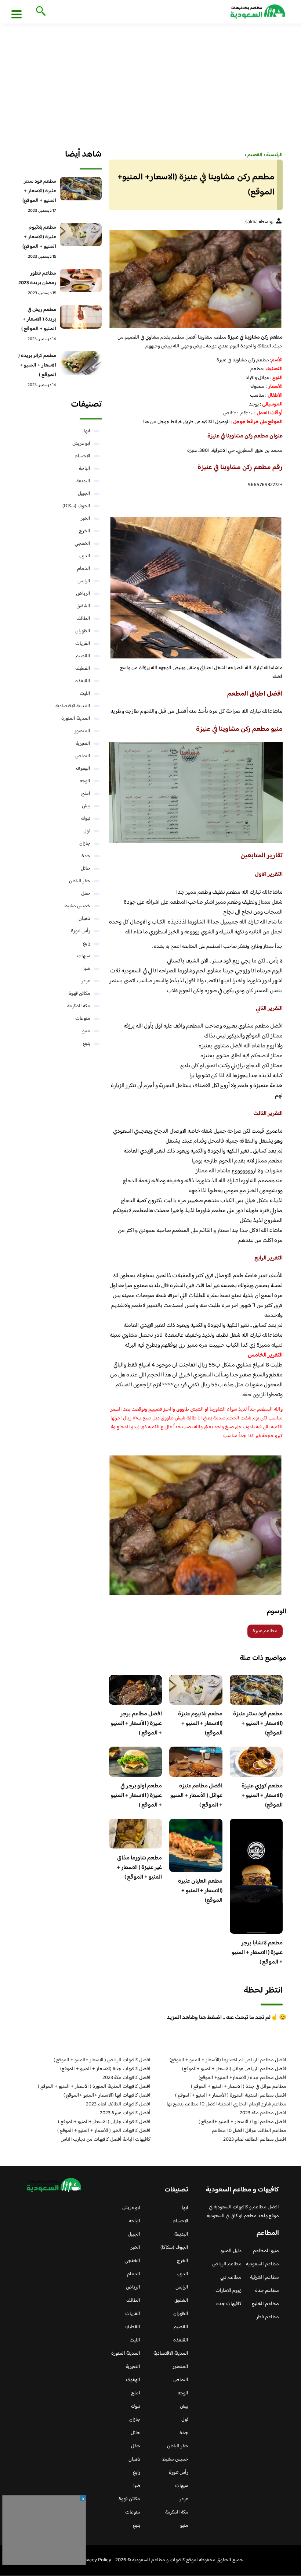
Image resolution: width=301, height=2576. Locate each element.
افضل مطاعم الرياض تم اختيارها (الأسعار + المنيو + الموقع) (228, 2060)
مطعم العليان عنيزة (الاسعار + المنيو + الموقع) (200, 1891)
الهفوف (83, 769)
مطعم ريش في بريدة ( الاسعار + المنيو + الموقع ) (39, 319)
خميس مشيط (77, 906)
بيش (86, 806)
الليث (85, 694)
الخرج (85, 531)
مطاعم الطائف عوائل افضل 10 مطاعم (249, 2131)
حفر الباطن (80, 881)
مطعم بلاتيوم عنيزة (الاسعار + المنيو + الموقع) (200, 1724)
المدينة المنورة (76, 719)
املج (86, 794)
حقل (86, 894)
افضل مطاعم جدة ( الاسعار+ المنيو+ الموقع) (242, 2078)
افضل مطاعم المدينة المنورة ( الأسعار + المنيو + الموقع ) (231, 2096)
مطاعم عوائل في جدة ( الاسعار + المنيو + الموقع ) (239, 2087)
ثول (87, 831)
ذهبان (84, 919)
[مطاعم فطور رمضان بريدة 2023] (81, 281)
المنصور (82, 731)
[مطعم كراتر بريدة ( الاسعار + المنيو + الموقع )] (81, 363)
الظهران (83, 631)
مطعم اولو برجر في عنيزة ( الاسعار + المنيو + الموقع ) (136, 1796)
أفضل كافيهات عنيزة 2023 (125, 2113)
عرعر (86, 981)
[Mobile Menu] (17, 14)
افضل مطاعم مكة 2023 (263, 2113)
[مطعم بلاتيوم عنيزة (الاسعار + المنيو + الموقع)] (81, 235)
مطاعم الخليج (265, 2304)
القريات (83, 644)
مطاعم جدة (267, 2291)
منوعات (83, 1019)
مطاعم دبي (231, 2277)
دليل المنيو (231, 2251)
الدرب (84, 556)
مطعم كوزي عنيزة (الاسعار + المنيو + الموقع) (262, 1796)
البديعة (83, 481)
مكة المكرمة (79, 1006)
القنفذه (83, 681)
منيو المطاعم (266, 2251)
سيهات (84, 956)
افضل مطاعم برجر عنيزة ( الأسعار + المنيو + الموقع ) (136, 1724)
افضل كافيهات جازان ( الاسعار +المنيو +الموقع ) (104, 2122)
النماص (83, 756)
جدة (86, 856)
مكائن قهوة (79, 994)
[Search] (39, 12)
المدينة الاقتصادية (73, 706)
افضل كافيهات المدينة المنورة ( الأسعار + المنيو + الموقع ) (94, 2087)
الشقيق (83, 606)
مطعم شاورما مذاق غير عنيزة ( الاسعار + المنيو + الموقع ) (139, 1868)
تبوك (86, 819)
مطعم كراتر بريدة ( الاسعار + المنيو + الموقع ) (37, 365)
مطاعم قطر (268, 2317)
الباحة (85, 469)
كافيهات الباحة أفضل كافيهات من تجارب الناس (106, 2140)
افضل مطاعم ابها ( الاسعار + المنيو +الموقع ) (242, 2122)
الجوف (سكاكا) (76, 506)
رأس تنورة (81, 931)
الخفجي (82, 544)
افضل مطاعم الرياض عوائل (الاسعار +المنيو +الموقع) (234, 2069)
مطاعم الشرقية (264, 2277)
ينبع (87, 1044)
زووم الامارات (229, 2291)
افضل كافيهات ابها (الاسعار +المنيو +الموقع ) (107, 2096)
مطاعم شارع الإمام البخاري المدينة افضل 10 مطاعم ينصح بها (226, 2104)
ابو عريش (81, 444)
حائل (86, 869)
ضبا (87, 969)
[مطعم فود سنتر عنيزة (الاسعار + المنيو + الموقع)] (81, 189)
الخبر (86, 519)
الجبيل (84, 494)
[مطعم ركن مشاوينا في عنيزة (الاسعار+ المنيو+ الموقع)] (196, 279)
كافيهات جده (229, 2304)
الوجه (85, 781)
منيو (86, 1031)
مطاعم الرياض (227, 2264)
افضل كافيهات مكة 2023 (126, 2078)
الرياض (83, 594)
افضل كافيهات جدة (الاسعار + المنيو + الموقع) (105, 2069)
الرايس (84, 581)
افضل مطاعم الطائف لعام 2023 (255, 2140)
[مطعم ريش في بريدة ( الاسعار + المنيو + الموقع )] (81, 317)
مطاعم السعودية (262, 2264)
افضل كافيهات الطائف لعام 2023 (118, 2104)
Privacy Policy (96, 2560)
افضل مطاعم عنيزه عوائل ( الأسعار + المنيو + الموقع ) (196, 1796)
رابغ (87, 944)
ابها (87, 431)
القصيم (83, 656)
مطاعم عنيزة (265, 1631)
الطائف (83, 619)
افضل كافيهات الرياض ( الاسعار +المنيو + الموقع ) (102, 2060)
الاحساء (83, 456)
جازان (85, 844)
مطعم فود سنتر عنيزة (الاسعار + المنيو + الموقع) (258, 1724)
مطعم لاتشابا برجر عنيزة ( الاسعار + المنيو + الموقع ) (257, 1953)
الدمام (84, 569)
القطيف (83, 669)
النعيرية (83, 744)
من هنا (150, 422)
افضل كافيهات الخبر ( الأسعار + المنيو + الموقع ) (104, 2131)
